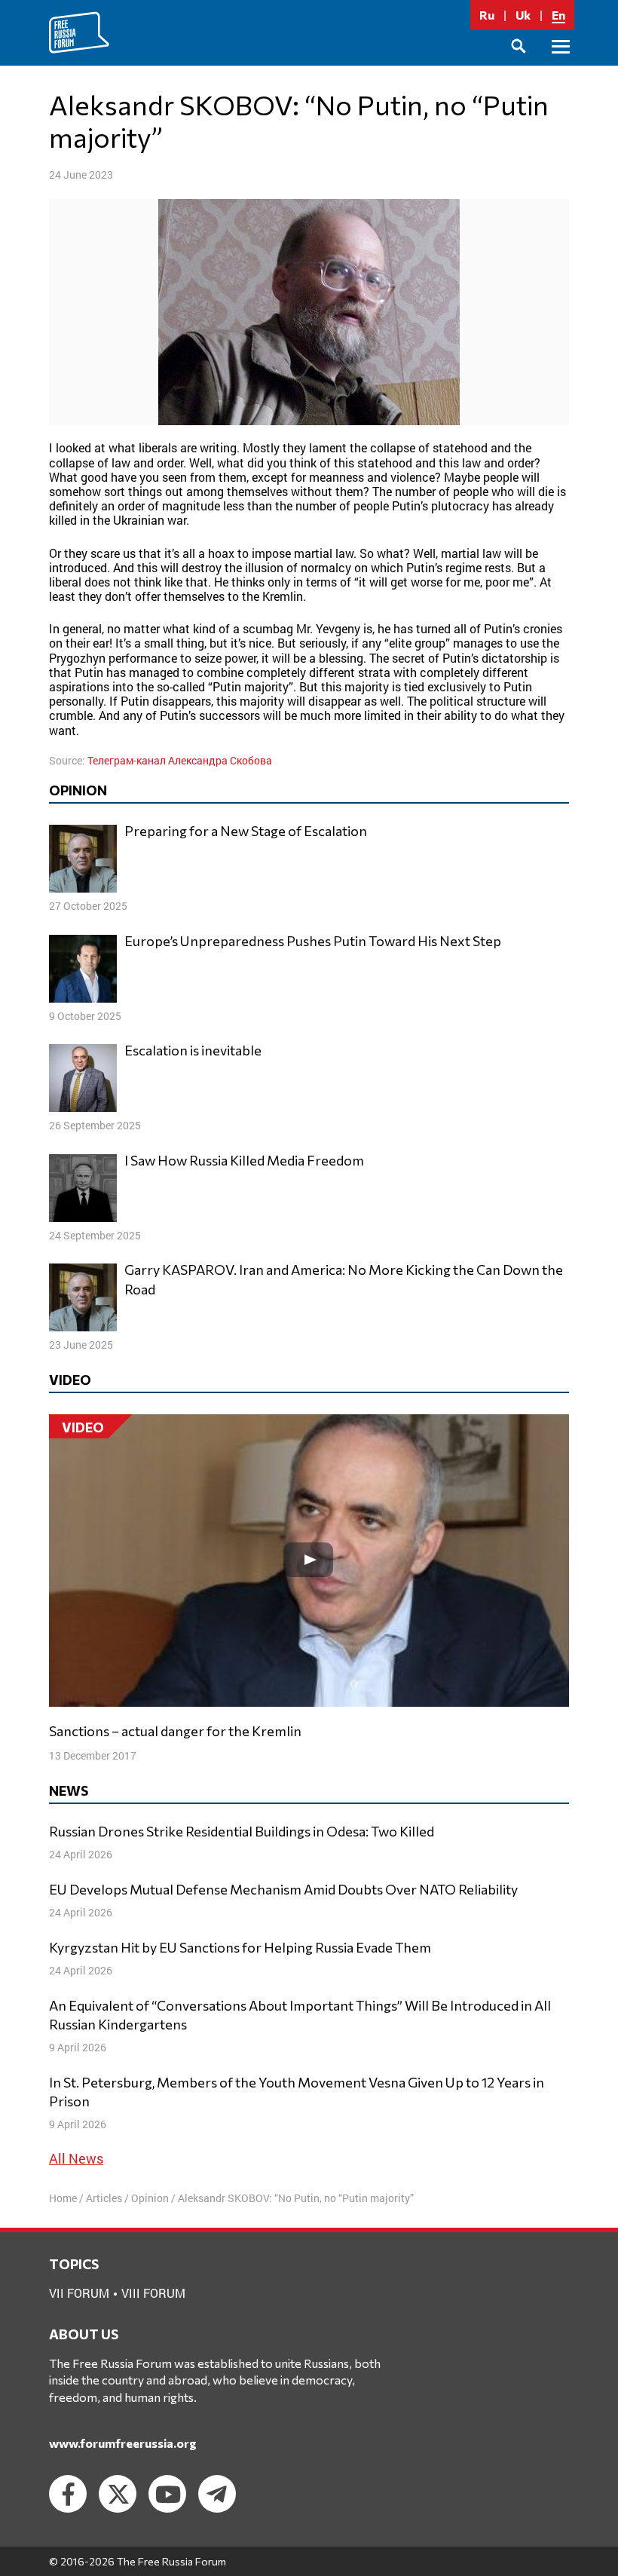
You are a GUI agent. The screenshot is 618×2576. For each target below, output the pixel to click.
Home (63, 2198)
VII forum (79, 2293)
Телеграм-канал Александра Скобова (180, 760)
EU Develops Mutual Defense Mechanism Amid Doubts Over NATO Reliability (283, 1889)
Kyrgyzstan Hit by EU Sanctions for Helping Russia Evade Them (240, 1947)
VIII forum (153, 2293)
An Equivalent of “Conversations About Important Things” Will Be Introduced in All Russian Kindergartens (300, 2015)
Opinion (150, 2198)
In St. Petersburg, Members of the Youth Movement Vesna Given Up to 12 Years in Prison (297, 2092)
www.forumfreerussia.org (123, 2443)
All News (76, 2158)
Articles (104, 2198)
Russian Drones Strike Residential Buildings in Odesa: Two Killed (242, 1831)
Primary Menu (561, 64)
